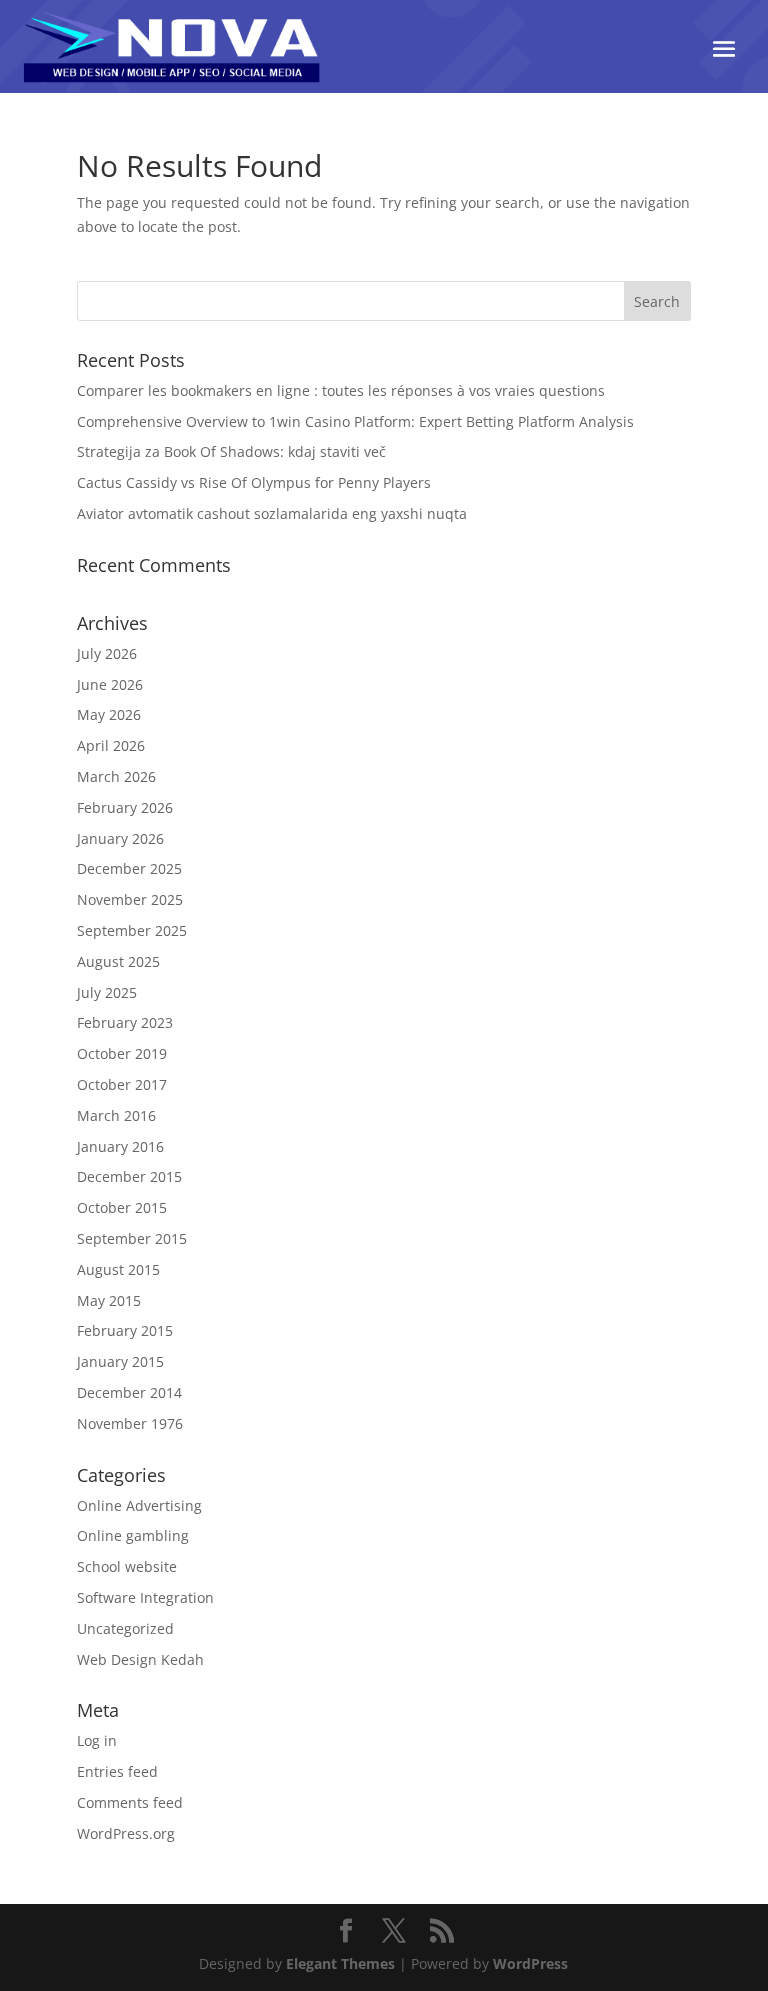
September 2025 (132, 930)
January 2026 (120, 838)
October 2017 (122, 1084)
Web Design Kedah (140, 1659)
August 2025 (118, 961)
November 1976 (130, 1423)
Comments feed (130, 1802)
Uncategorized (125, 1628)
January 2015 (120, 1361)
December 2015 (129, 1176)
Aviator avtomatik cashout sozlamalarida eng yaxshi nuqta (272, 513)
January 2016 (120, 1146)
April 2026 (111, 745)
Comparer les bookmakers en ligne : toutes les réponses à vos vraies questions (341, 390)
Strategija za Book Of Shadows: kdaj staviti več (231, 451)
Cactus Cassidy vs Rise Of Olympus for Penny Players (254, 482)
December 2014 (129, 1392)
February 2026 (125, 807)
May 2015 (109, 1300)
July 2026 (107, 653)
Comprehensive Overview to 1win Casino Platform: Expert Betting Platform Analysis (355, 421)
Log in (97, 1740)
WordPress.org (126, 1833)
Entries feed (117, 1771)
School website (127, 1566)
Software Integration (145, 1597)
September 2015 (132, 1238)
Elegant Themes (340, 1963)
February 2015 (125, 1330)
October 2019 (122, 1053)
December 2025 (129, 868)
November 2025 (130, 899)
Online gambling (133, 1535)
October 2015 (122, 1207)
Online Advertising (139, 1505)
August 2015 (118, 1269)
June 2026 (110, 684)
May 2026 (109, 714)
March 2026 (116, 776)
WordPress (530, 1963)
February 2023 (125, 1022)
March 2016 (116, 1115)
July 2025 (107, 992)
